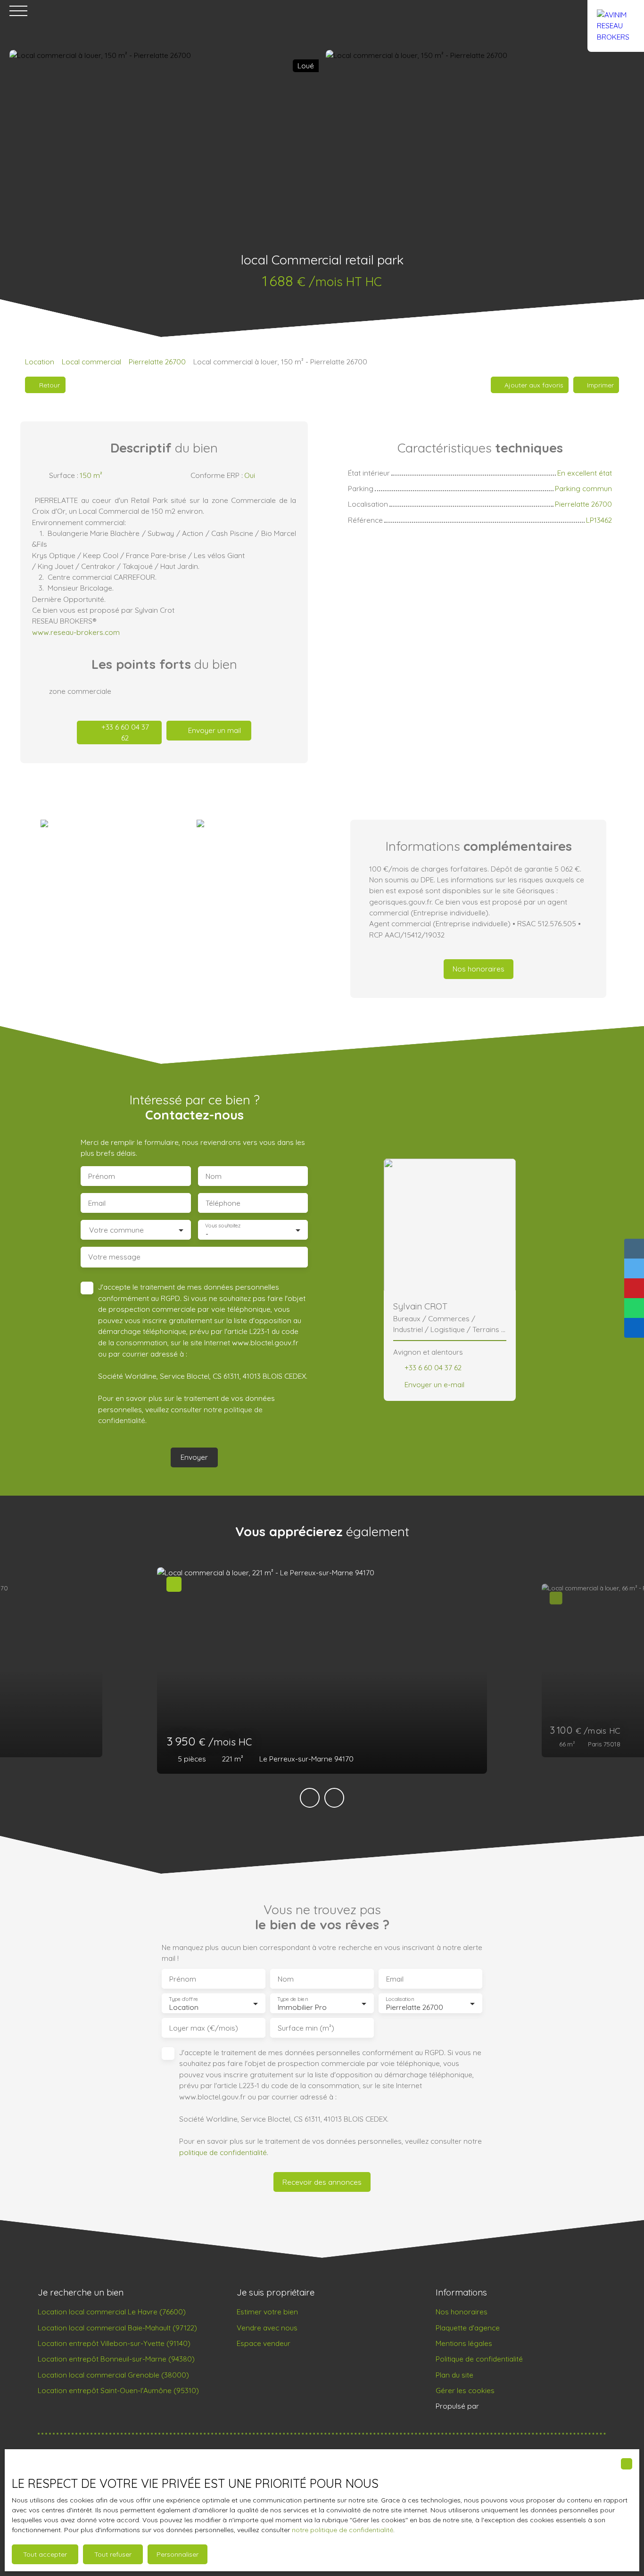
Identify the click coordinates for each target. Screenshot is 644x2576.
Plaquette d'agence (468, 2328)
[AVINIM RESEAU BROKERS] (616, 11)
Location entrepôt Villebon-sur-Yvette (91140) (114, 2343)
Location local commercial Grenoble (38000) (113, 2375)
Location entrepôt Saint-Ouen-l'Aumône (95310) (118, 2390)
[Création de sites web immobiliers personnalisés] (504, 2406)
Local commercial (91, 362)
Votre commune (116, 1230)
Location (40, 362)
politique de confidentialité (223, 2152)
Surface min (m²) (306, 2028)
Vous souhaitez (223, 1225)
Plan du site (454, 2375)
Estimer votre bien (267, 2312)
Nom (214, 1176)
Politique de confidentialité (479, 2359)
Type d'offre (183, 1999)
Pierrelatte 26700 (157, 362)
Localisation (400, 1999)
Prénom (102, 1176)
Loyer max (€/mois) (204, 2028)
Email (97, 1203)
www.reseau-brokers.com (76, 632)
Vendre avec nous (267, 2328)
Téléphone (223, 1203)
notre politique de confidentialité (343, 2530)
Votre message (114, 1257)
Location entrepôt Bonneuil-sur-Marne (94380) (116, 2359)
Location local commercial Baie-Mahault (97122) (117, 2328)
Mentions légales (464, 2343)
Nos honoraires (462, 2312)
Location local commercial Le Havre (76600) (112, 2312)
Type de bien (292, 1999)
